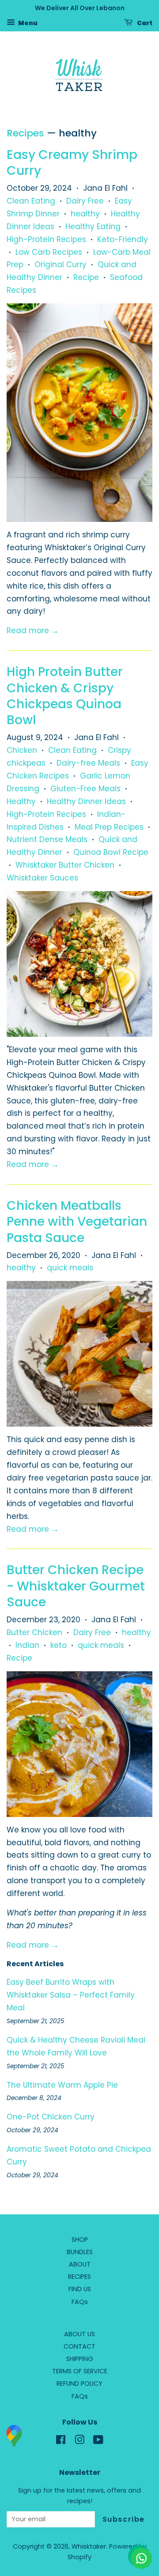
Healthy (21, 801)
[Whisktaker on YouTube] (98, 2441)
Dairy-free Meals (88, 763)
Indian (27, 1645)
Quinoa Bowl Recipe (111, 852)
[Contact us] (141, 2558)
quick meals (70, 1268)
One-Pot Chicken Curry (51, 2117)
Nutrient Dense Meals (47, 839)
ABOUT (80, 2264)
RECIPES (79, 2277)
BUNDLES (80, 2252)
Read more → (33, 631)
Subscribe (124, 2519)
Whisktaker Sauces (42, 878)
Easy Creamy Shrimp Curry (72, 163)
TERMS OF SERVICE (80, 2371)
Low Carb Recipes (49, 252)
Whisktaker (89, 2546)
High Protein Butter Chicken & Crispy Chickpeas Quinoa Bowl (65, 696)
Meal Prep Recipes (109, 827)
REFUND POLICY (79, 2383)
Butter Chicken (34, 1632)
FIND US (80, 2289)
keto (59, 1645)
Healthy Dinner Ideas (86, 801)
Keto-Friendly (123, 239)
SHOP (80, 2240)
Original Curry (61, 264)
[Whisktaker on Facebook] (61, 2441)
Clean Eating (31, 201)
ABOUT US (79, 2334)
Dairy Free (85, 201)
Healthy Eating (93, 227)
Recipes (25, 133)
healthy (85, 214)
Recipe (86, 277)
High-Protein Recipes (46, 239)
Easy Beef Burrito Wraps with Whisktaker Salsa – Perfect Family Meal (71, 1995)
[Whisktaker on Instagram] (79, 2441)
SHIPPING (80, 2359)
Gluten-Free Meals (85, 789)
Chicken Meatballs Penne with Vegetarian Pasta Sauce (77, 1222)
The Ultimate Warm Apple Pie (62, 2085)
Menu (27, 23)
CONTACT (79, 2346)
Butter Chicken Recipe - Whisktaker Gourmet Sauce (76, 1586)
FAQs (80, 2302)
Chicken (22, 750)
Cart (144, 23)
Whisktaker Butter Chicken (65, 865)
